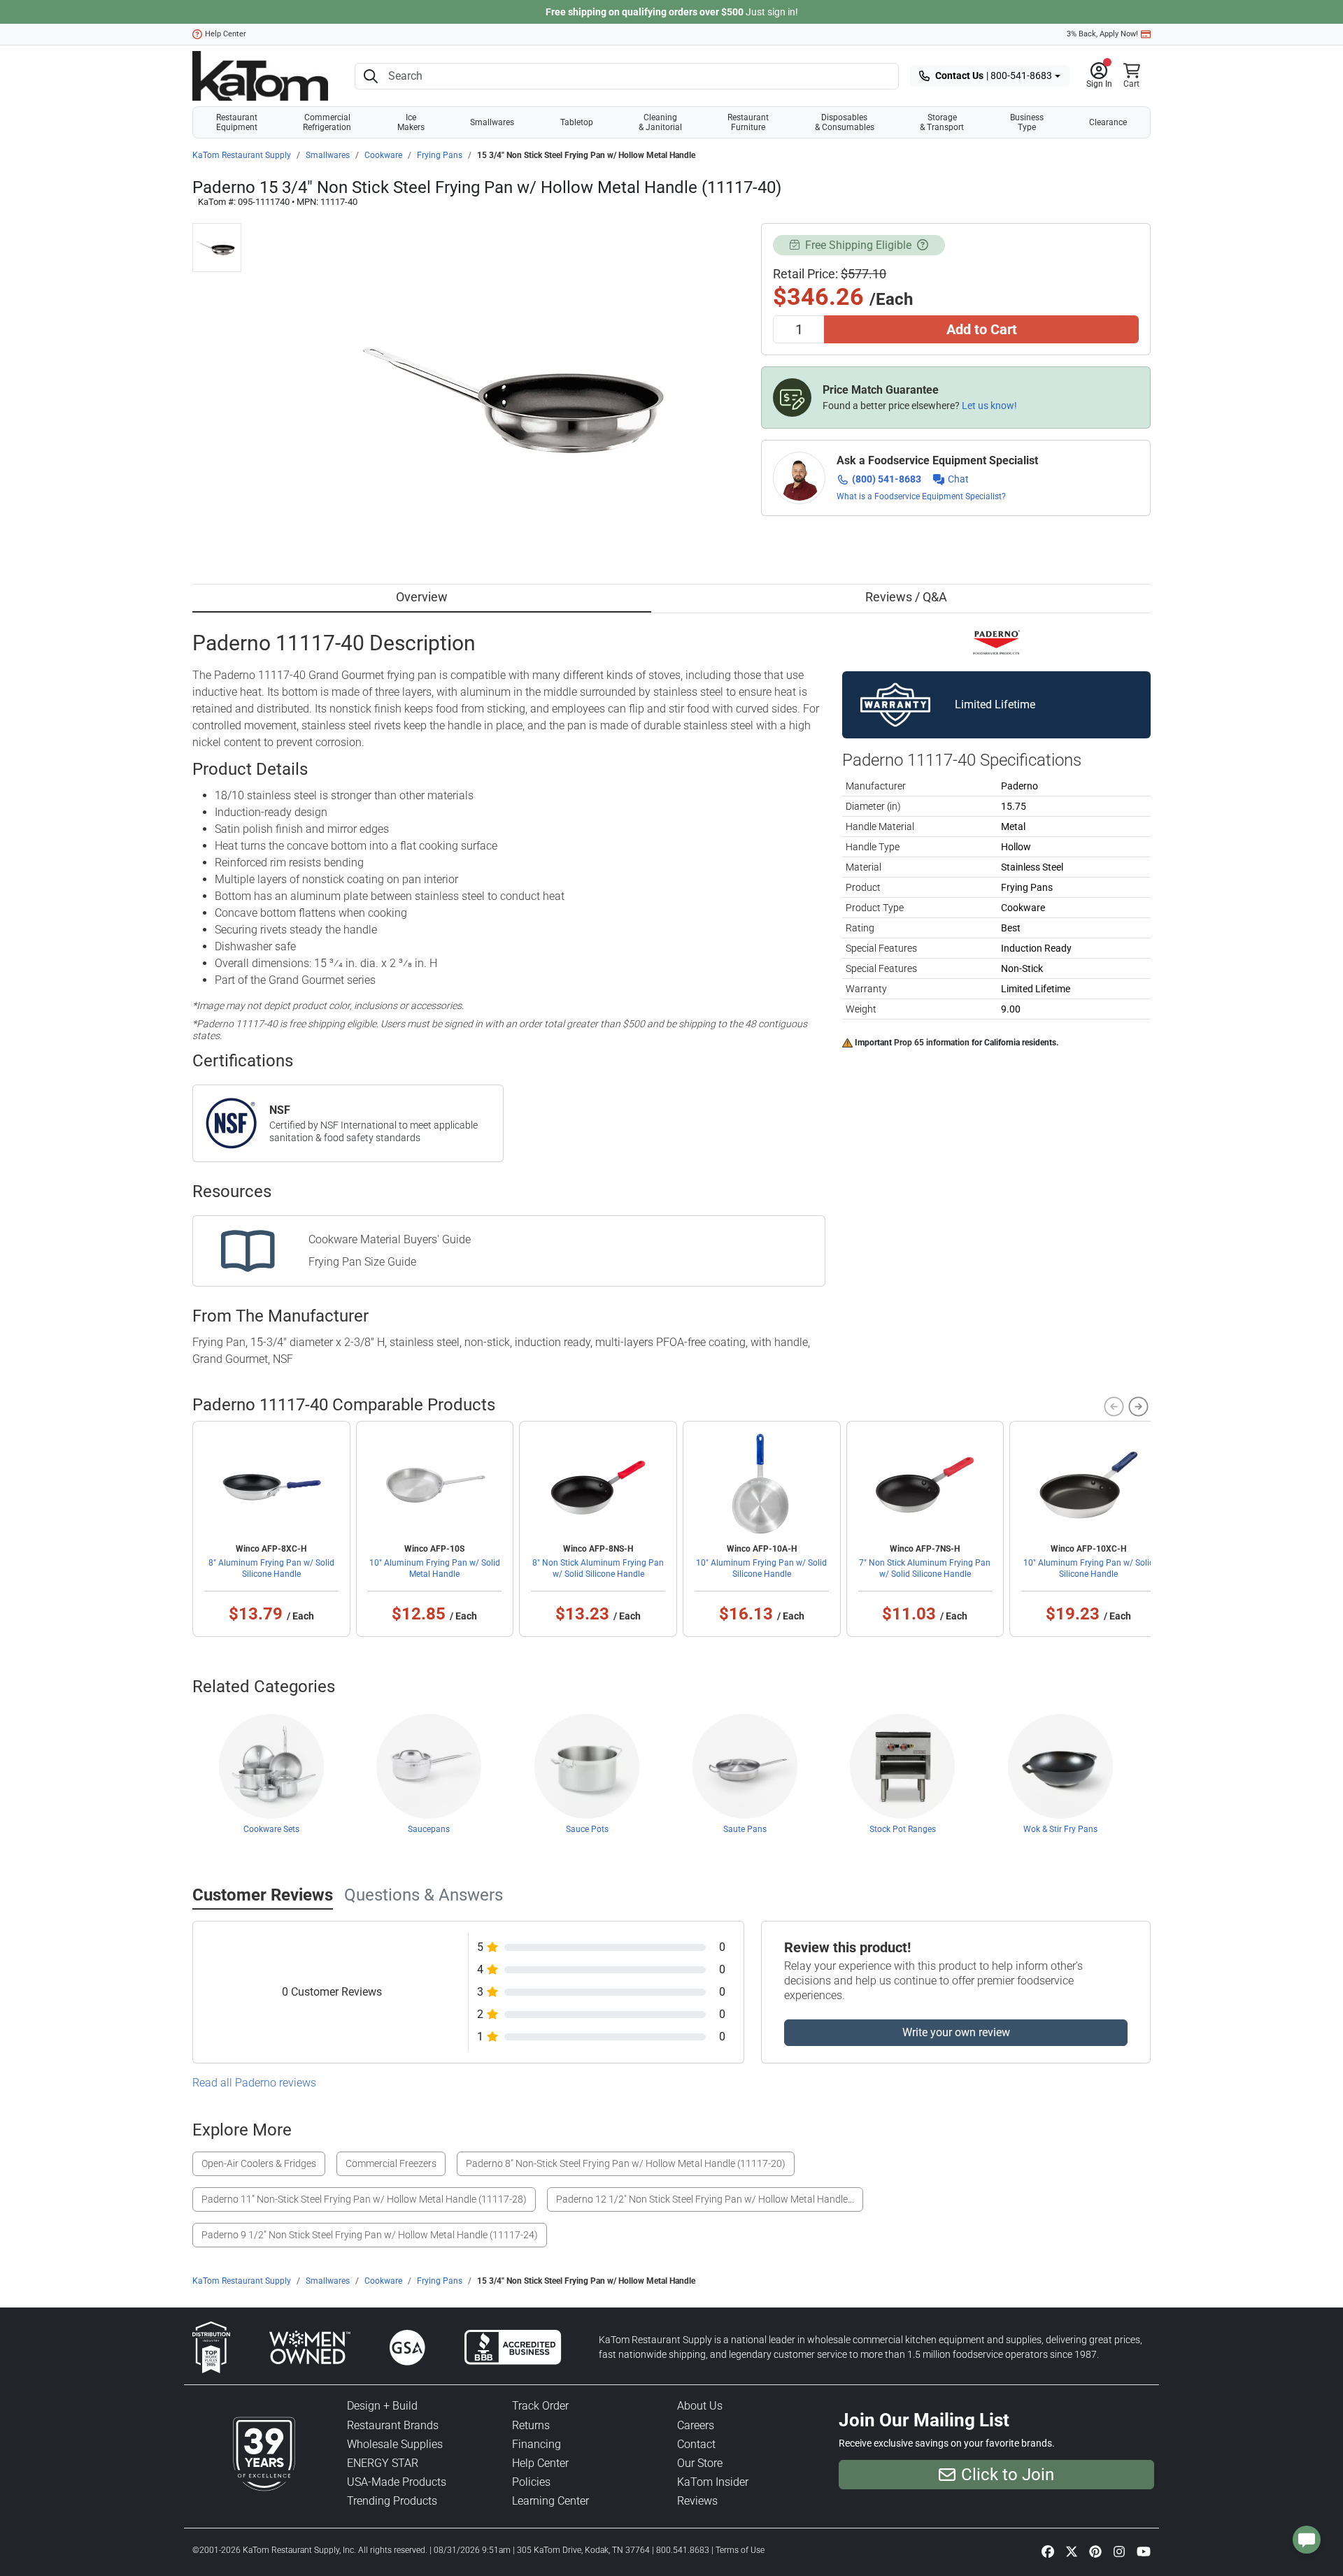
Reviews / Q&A (906, 597)
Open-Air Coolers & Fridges (259, 2163)
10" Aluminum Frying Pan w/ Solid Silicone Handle (761, 1568)
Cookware (383, 155)
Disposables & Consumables (845, 122)
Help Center (226, 34)
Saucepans (429, 1829)
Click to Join (1008, 2475)
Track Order (540, 2406)
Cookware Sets (271, 1829)
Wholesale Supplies (395, 2444)
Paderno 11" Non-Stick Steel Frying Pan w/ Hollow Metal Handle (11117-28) (364, 2199)
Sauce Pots (587, 1829)
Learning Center (550, 2501)
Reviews (697, 2501)
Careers (696, 2425)
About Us (700, 2406)
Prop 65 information (932, 1043)
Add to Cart (982, 329)
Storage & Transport (942, 122)
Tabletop (577, 122)
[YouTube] (1144, 2551)
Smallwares (492, 122)
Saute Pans (745, 1829)
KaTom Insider (713, 2482)
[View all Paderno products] (996, 641)
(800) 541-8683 (887, 479)
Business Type (1027, 122)
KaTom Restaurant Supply (242, 155)
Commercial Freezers (391, 2163)
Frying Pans (440, 155)
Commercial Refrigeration (327, 122)
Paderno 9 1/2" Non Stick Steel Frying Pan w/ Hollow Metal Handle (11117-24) (370, 2235)
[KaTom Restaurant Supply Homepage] (260, 76)
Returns (531, 2425)
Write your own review (956, 2032)
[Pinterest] (1095, 2551)
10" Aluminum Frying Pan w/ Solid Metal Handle (435, 1568)
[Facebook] (1048, 2551)
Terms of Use (740, 2550)
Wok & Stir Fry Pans (1060, 1829)
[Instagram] (1119, 2551)
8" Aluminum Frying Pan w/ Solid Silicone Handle (271, 1568)
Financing (537, 2444)
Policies (531, 2482)
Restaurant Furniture (748, 122)
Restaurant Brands (393, 2425)
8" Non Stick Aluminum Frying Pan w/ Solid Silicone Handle (598, 1568)
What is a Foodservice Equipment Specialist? (921, 496)
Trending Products (392, 2501)
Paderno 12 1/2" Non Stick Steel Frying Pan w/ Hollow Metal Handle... (705, 2199)
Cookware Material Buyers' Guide (390, 1239)
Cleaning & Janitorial (660, 122)
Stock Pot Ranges (903, 1829)
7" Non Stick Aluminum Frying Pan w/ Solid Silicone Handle (925, 1568)
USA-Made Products (397, 2482)
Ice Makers (411, 122)
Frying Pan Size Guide (362, 1262)
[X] (1072, 2551)
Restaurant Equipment (237, 122)
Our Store (700, 2463)
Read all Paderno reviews (254, 2083)
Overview (422, 597)
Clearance (1108, 122)
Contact (696, 2444)
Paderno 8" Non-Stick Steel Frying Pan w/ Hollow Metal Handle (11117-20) (626, 2163)
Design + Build (382, 2406)
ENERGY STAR (383, 2463)
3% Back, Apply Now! (1102, 34)
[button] (1099, 76)
